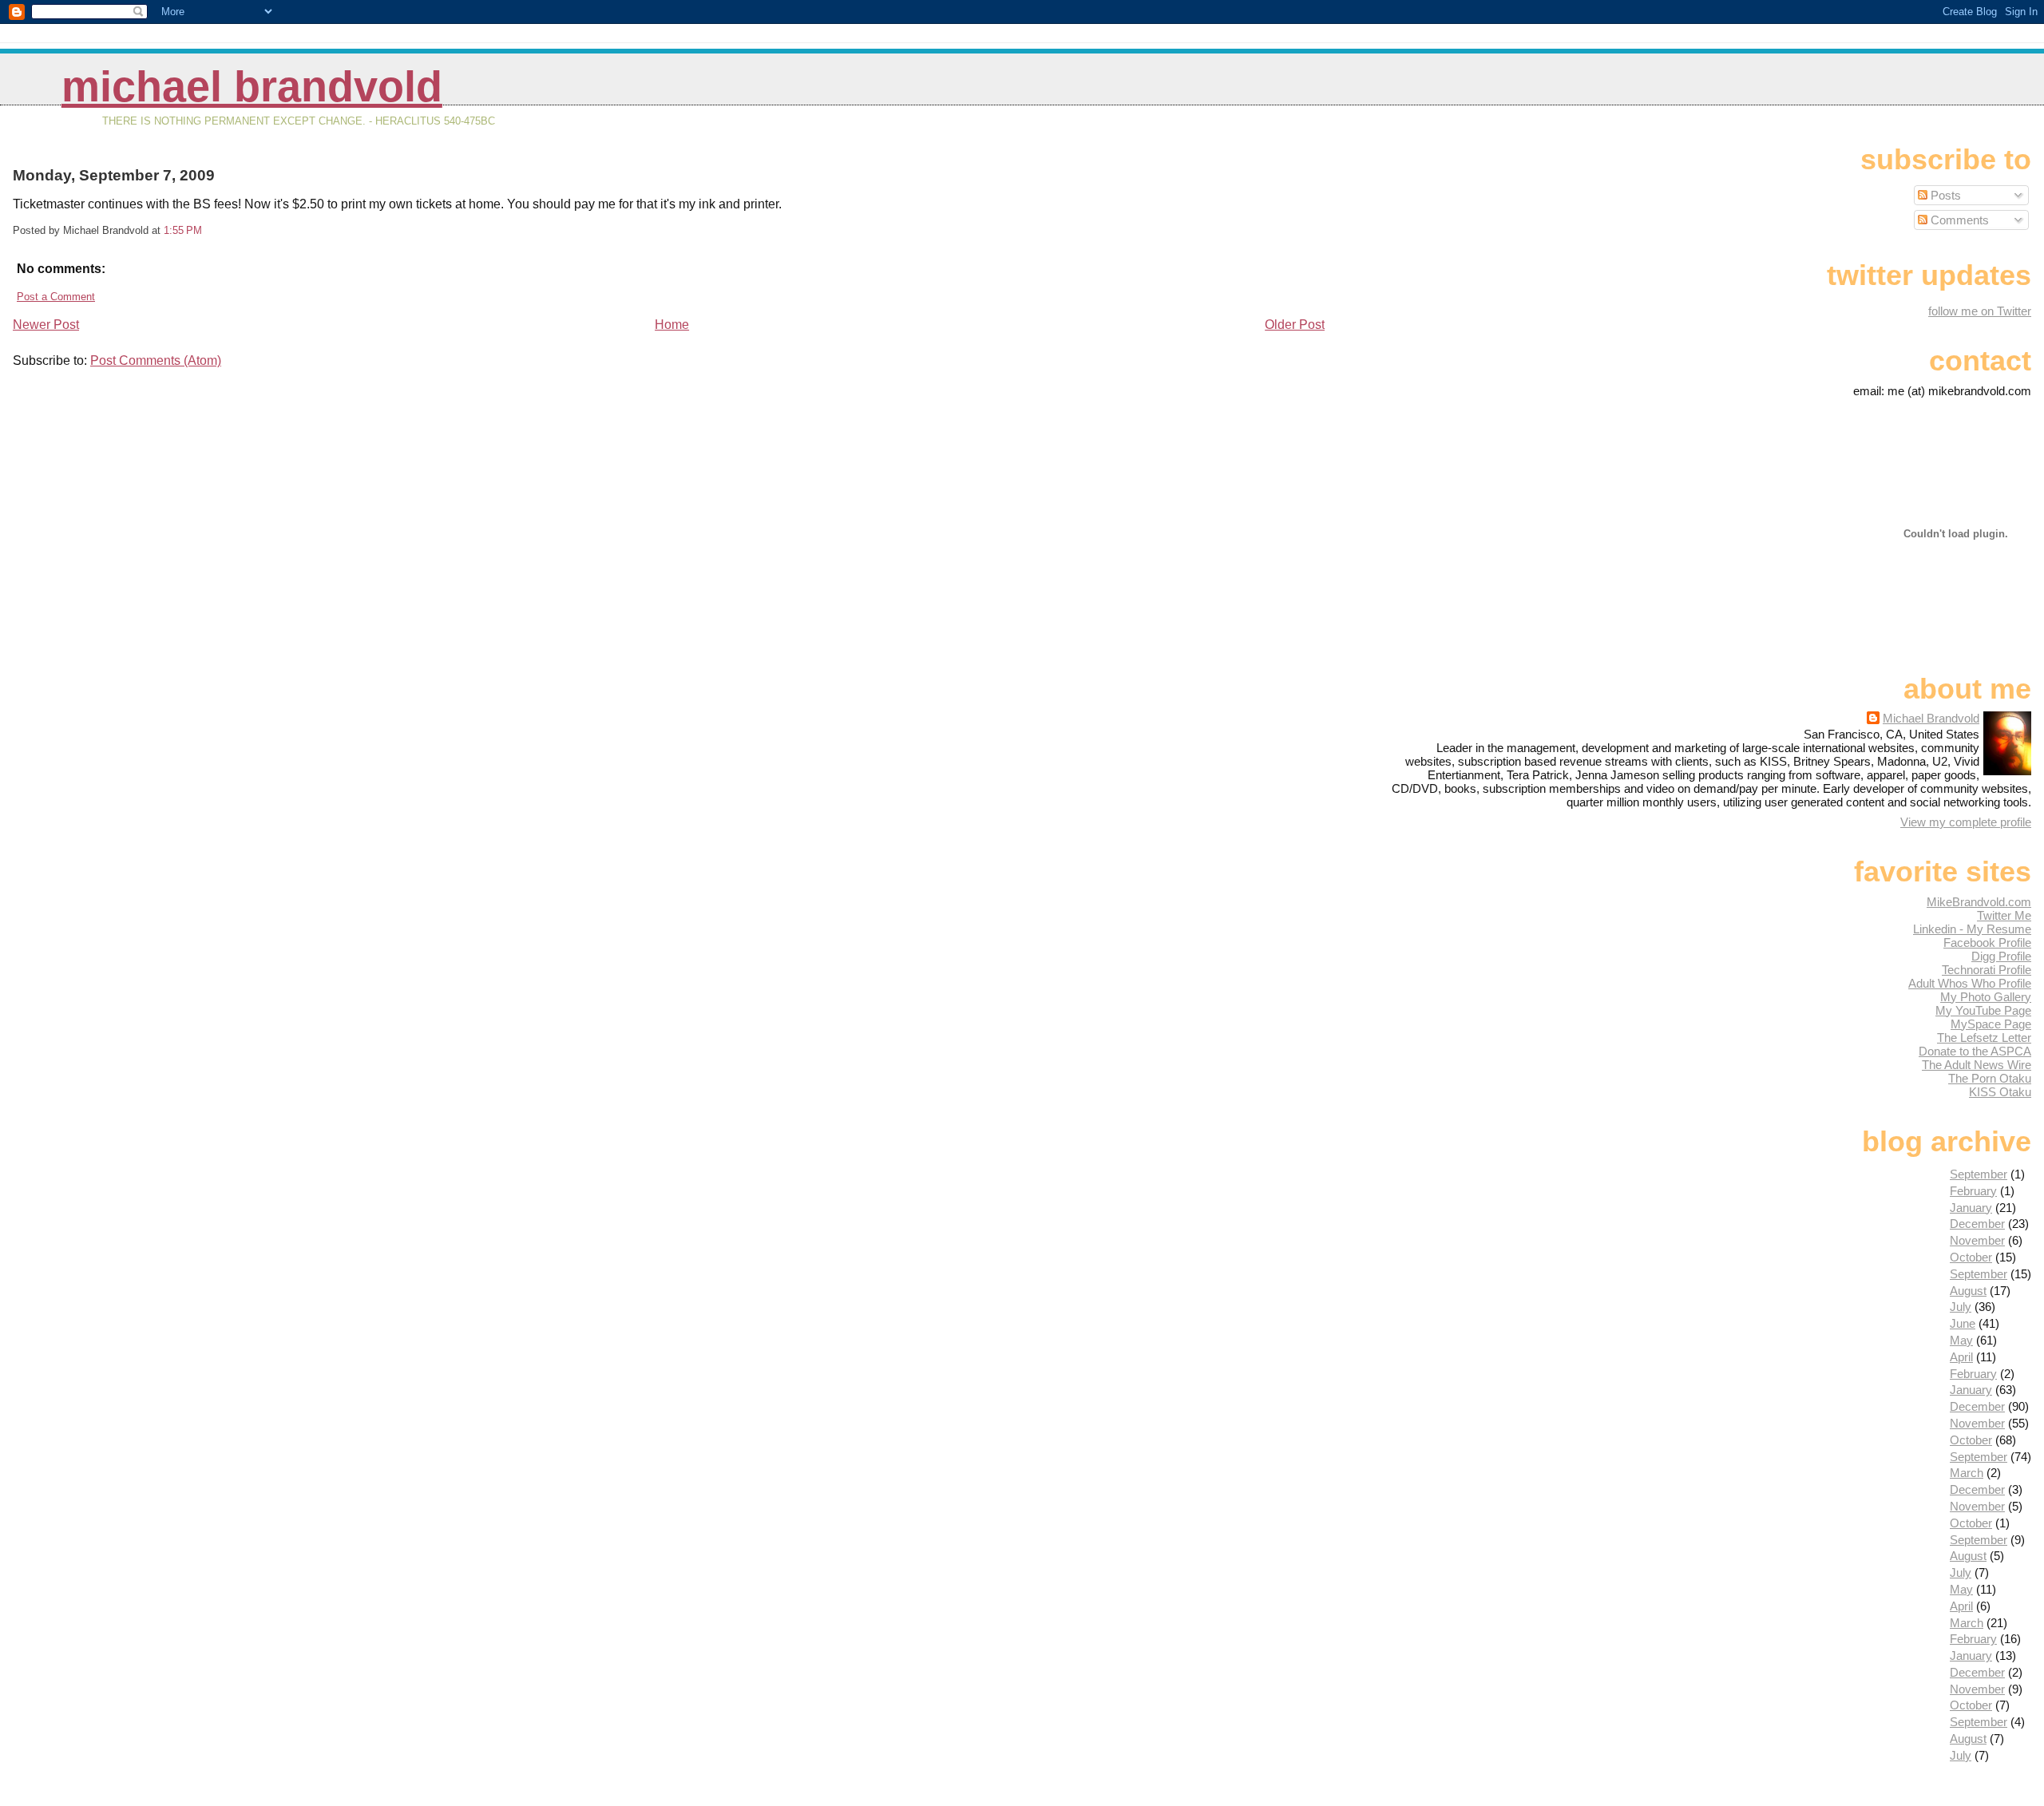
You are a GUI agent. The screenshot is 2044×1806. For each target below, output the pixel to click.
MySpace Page (1991, 1024)
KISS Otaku (2000, 1092)
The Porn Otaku (1990, 1078)
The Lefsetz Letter (1984, 1038)
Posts (1944, 195)
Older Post (1295, 325)
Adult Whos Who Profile (1970, 983)
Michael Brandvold (252, 87)
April (1961, 1357)
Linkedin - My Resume (1972, 929)
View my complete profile (1966, 822)
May (1961, 1340)
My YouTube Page (1983, 1010)
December (1977, 1224)
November (1977, 1240)
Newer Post (46, 325)
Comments (1958, 220)
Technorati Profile (1987, 970)
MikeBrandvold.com (1979, 902)
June (1963, 1323)
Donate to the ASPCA (1975, 1051)
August (1968, 1291)
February (1973, 1191)
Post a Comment (56, 297)
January (1971, 1208)
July (1961, 1307)
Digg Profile (2001, 956)
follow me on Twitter (1980, 311)
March (1967, 1473)
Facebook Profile (1987, 943)
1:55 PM (183, 230)
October (1971, 1257)
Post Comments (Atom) (156, 360)
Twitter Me (2004, 915)
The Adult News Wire (1977, 1065)
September (1979, 1174)
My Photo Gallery (1986, 997)
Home (672, 325)
